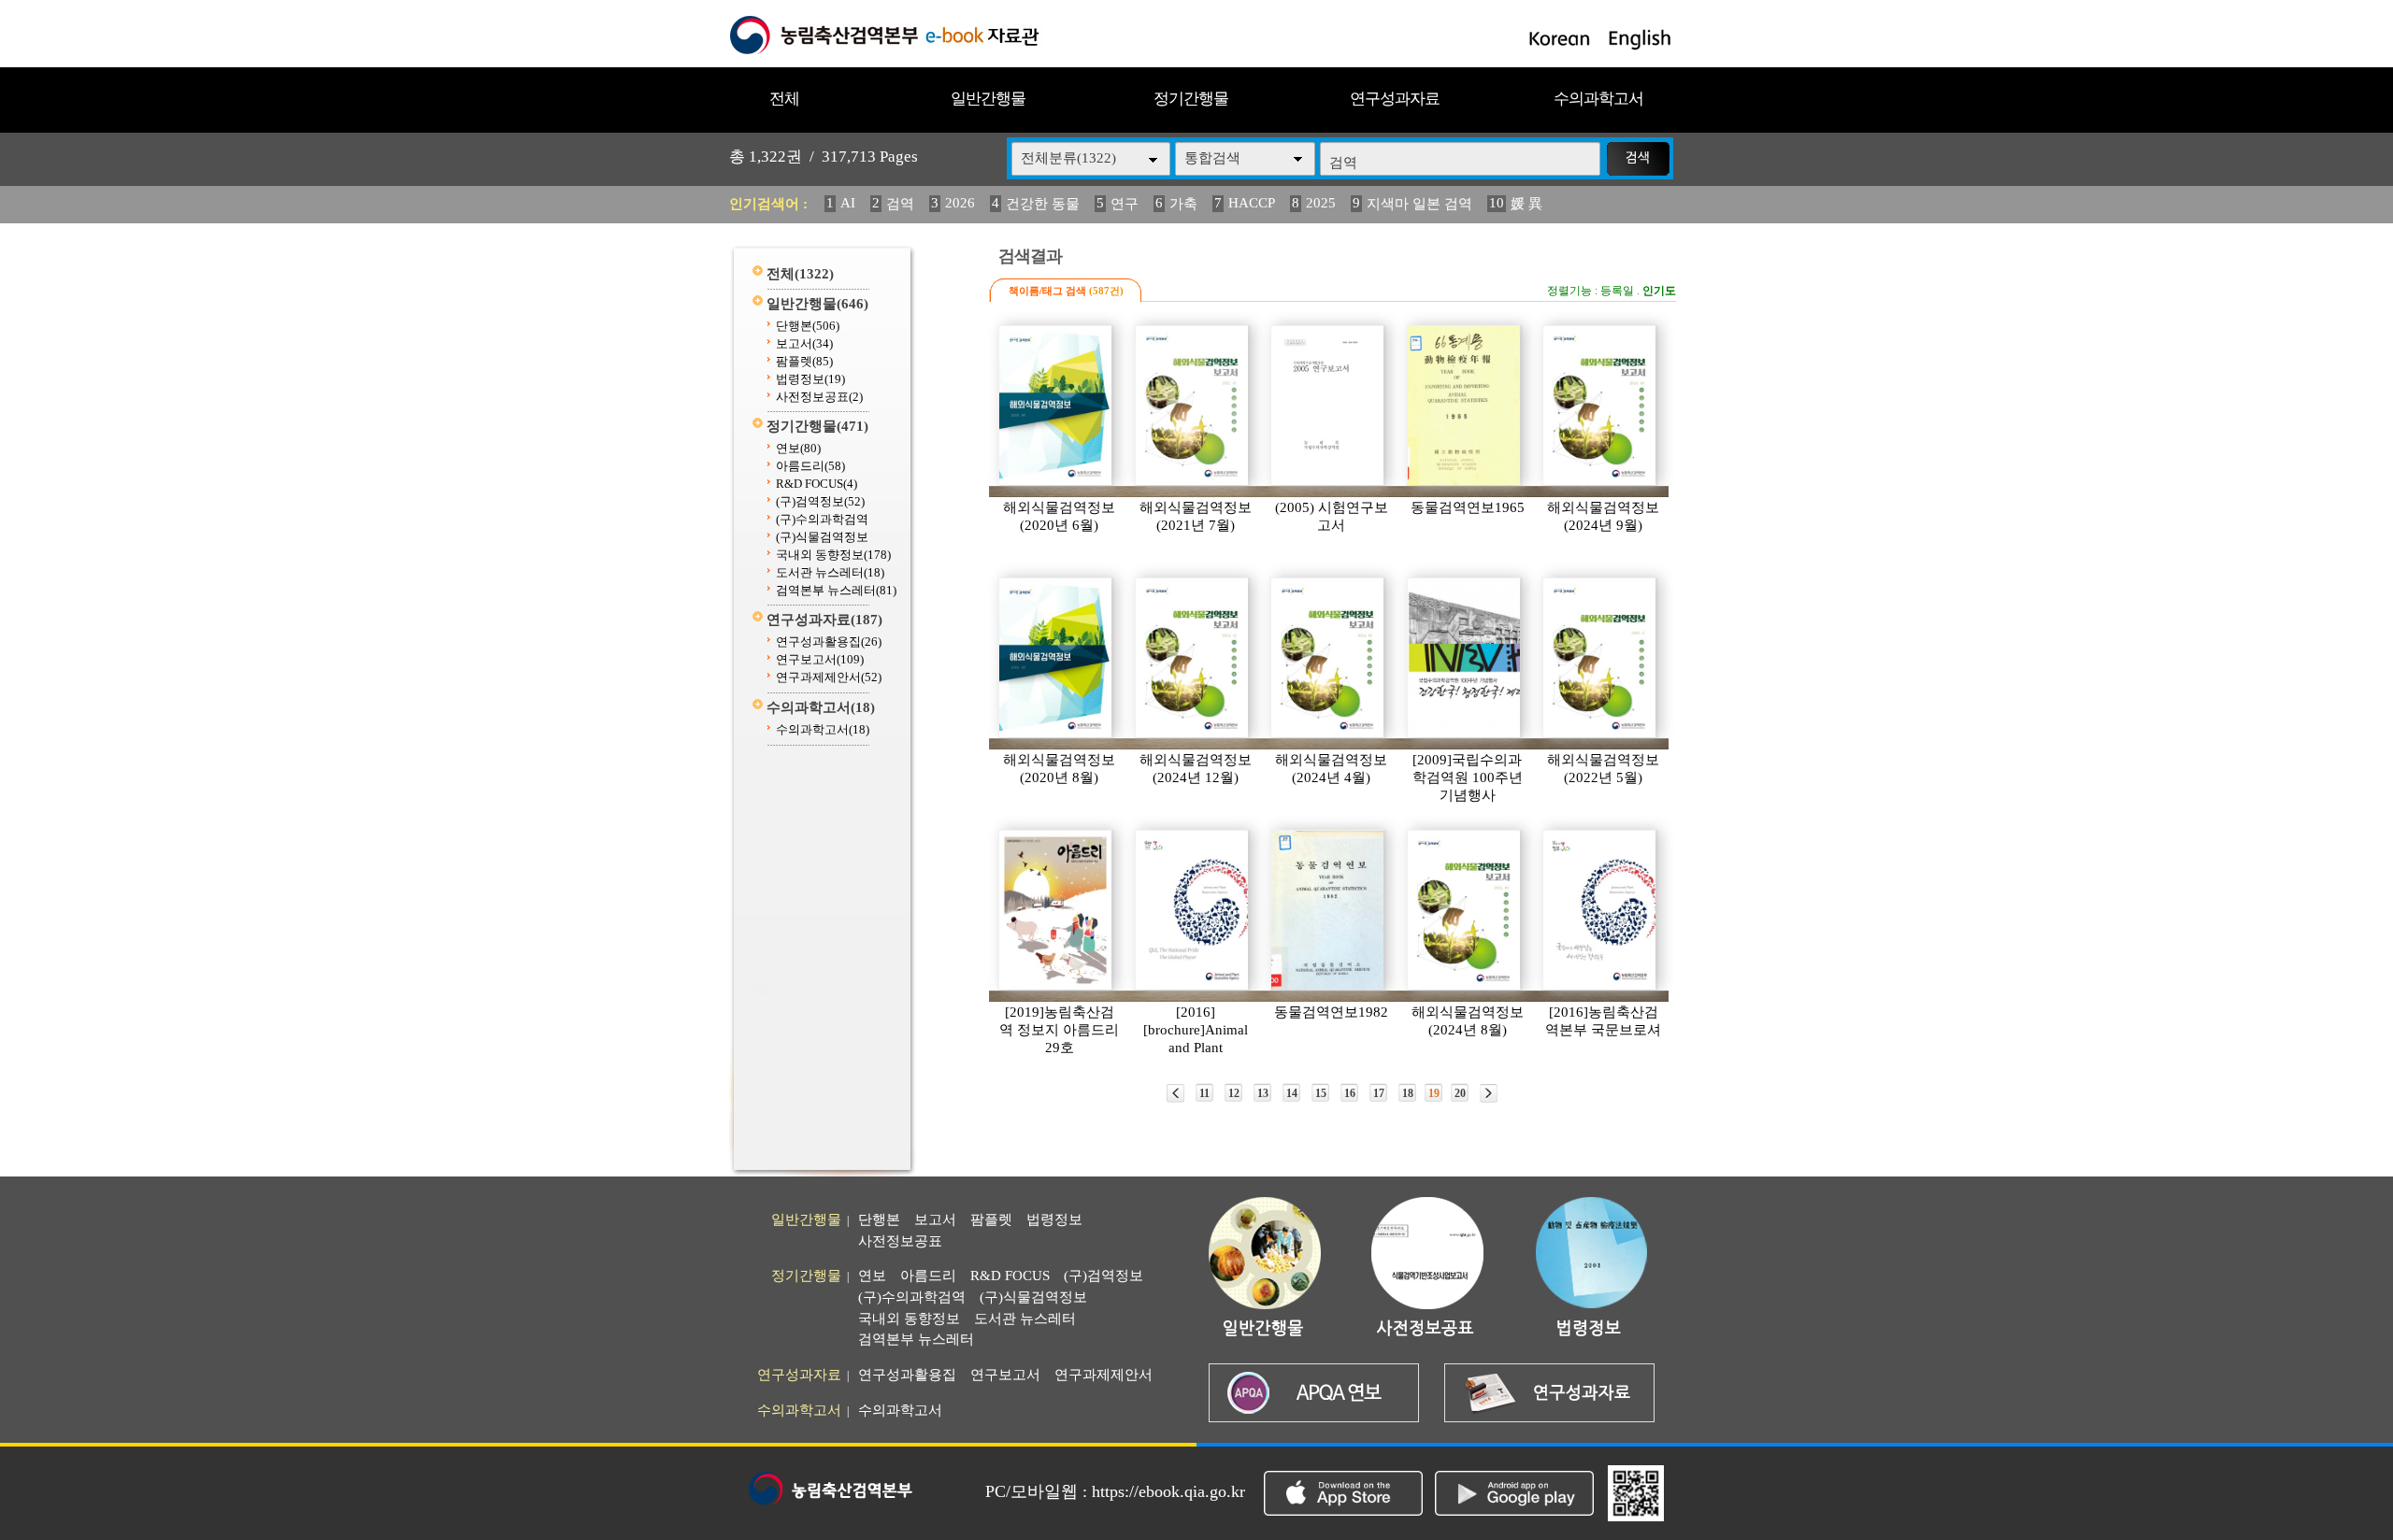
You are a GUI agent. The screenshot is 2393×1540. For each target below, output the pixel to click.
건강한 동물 (1043, 204)
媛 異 (1526, 204)
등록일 (1617, 291)
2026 (960, 203)
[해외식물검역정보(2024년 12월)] (1193, 658)
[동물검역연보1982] (1328, 910)
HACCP (1252, 203)
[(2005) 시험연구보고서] (1328, 406)
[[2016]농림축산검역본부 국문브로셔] (1600, 910)
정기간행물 (1191, 99)
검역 (900, 204)
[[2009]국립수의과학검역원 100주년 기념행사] (1465, 658)
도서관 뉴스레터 (830, 572)
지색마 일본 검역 (1419, 204)
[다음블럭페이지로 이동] (1489, 1093)
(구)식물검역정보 (822, 537)
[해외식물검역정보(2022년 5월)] (1600, 658)
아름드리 (810, 466)
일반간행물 (988, 99)
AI (848, 203)
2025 (1321, 203)
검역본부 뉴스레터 (836, 590)
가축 (1183, 204)
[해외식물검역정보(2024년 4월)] (1328, 658)
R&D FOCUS (817, 484)
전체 (784, 99)
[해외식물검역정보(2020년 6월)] (1056, 406)
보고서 (804, 343)
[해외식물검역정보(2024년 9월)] (1600, 406)
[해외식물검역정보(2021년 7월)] (1193, 406)
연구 (1125, 204)
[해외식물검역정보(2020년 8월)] (1056, 658)
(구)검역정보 (820, 501)
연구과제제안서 (829, 677)
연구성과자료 (1395, 99)
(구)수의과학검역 (822, 519)
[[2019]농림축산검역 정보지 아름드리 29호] (1056, 910)
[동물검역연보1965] (1465, 406)
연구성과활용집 (829, 642)
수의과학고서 (1598, 99)
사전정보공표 (819, 397)
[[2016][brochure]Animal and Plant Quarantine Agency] (1193, 910)
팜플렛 (804, 361)
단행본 (808, 326)
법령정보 (810, 379)
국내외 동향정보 (833, 555)
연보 (798, 448)
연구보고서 (820, 659)
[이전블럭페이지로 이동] (1175, 1093)
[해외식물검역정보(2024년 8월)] (1465, 910)
